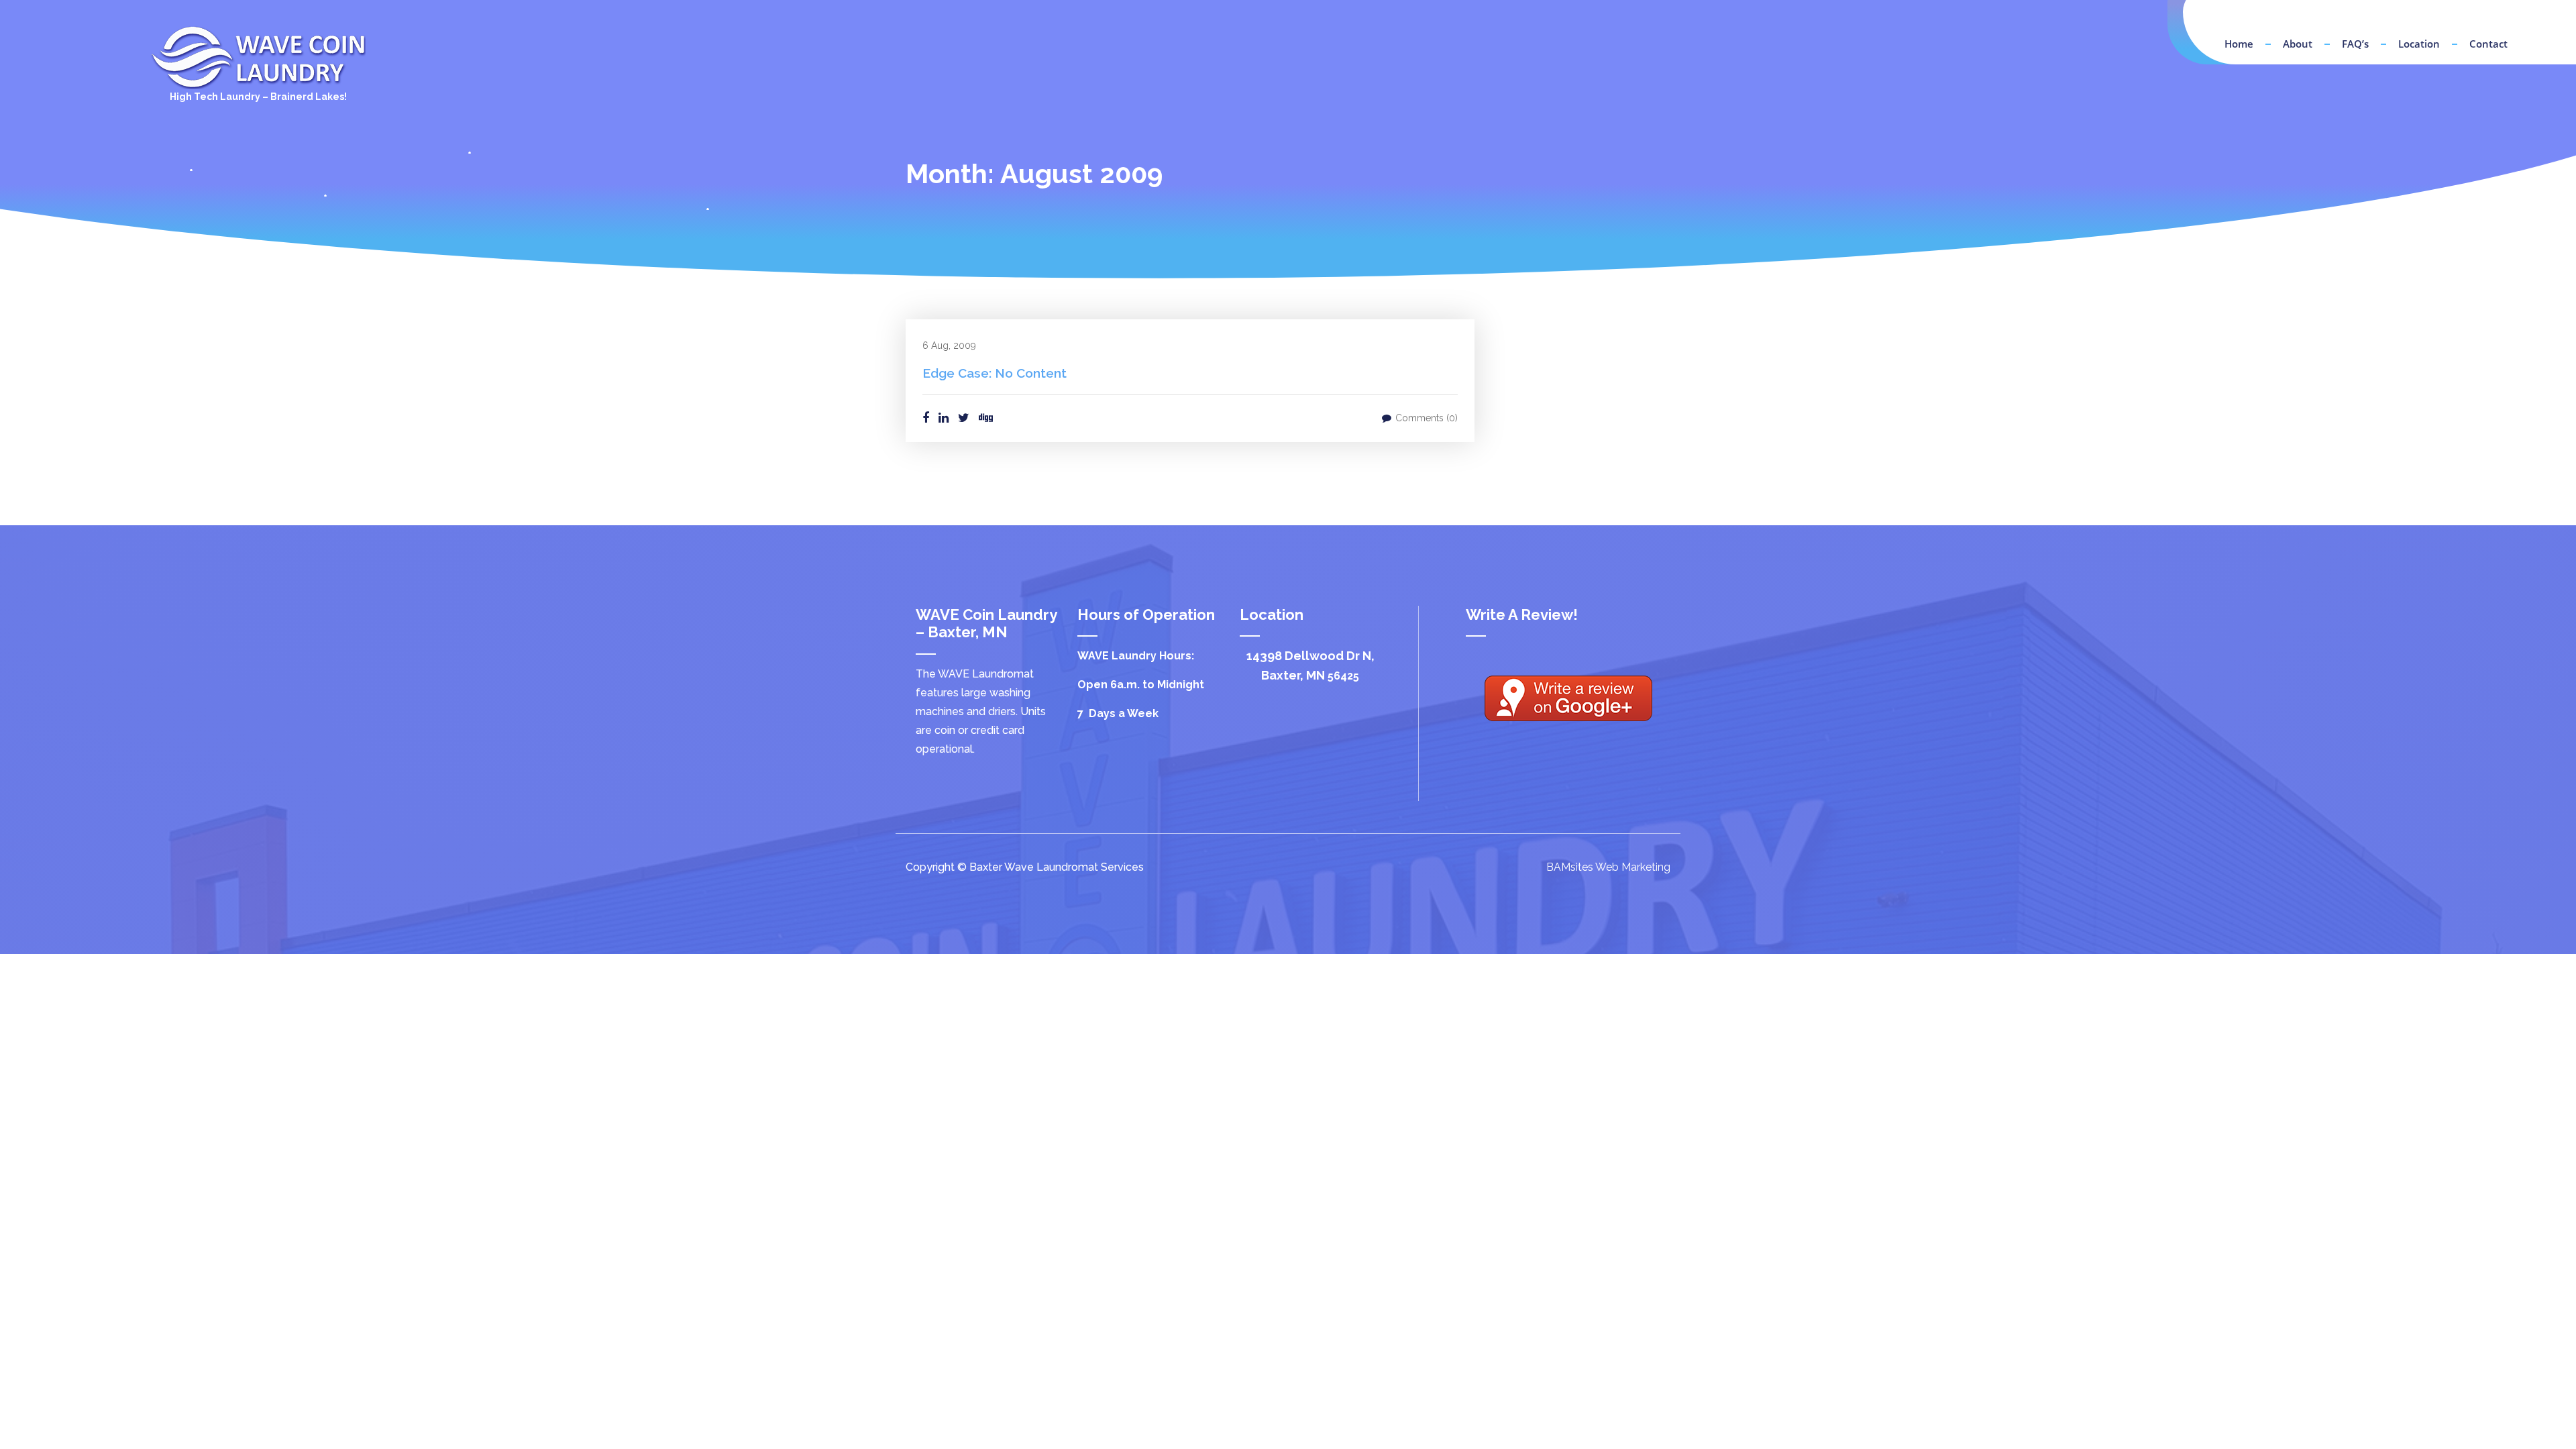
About (2298, 44)
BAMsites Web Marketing (1608, 867)
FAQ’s (2355, 44)
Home (2239, 44)
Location (2419, 44)
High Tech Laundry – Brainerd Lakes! (258, 97)
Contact (2488, 44)
